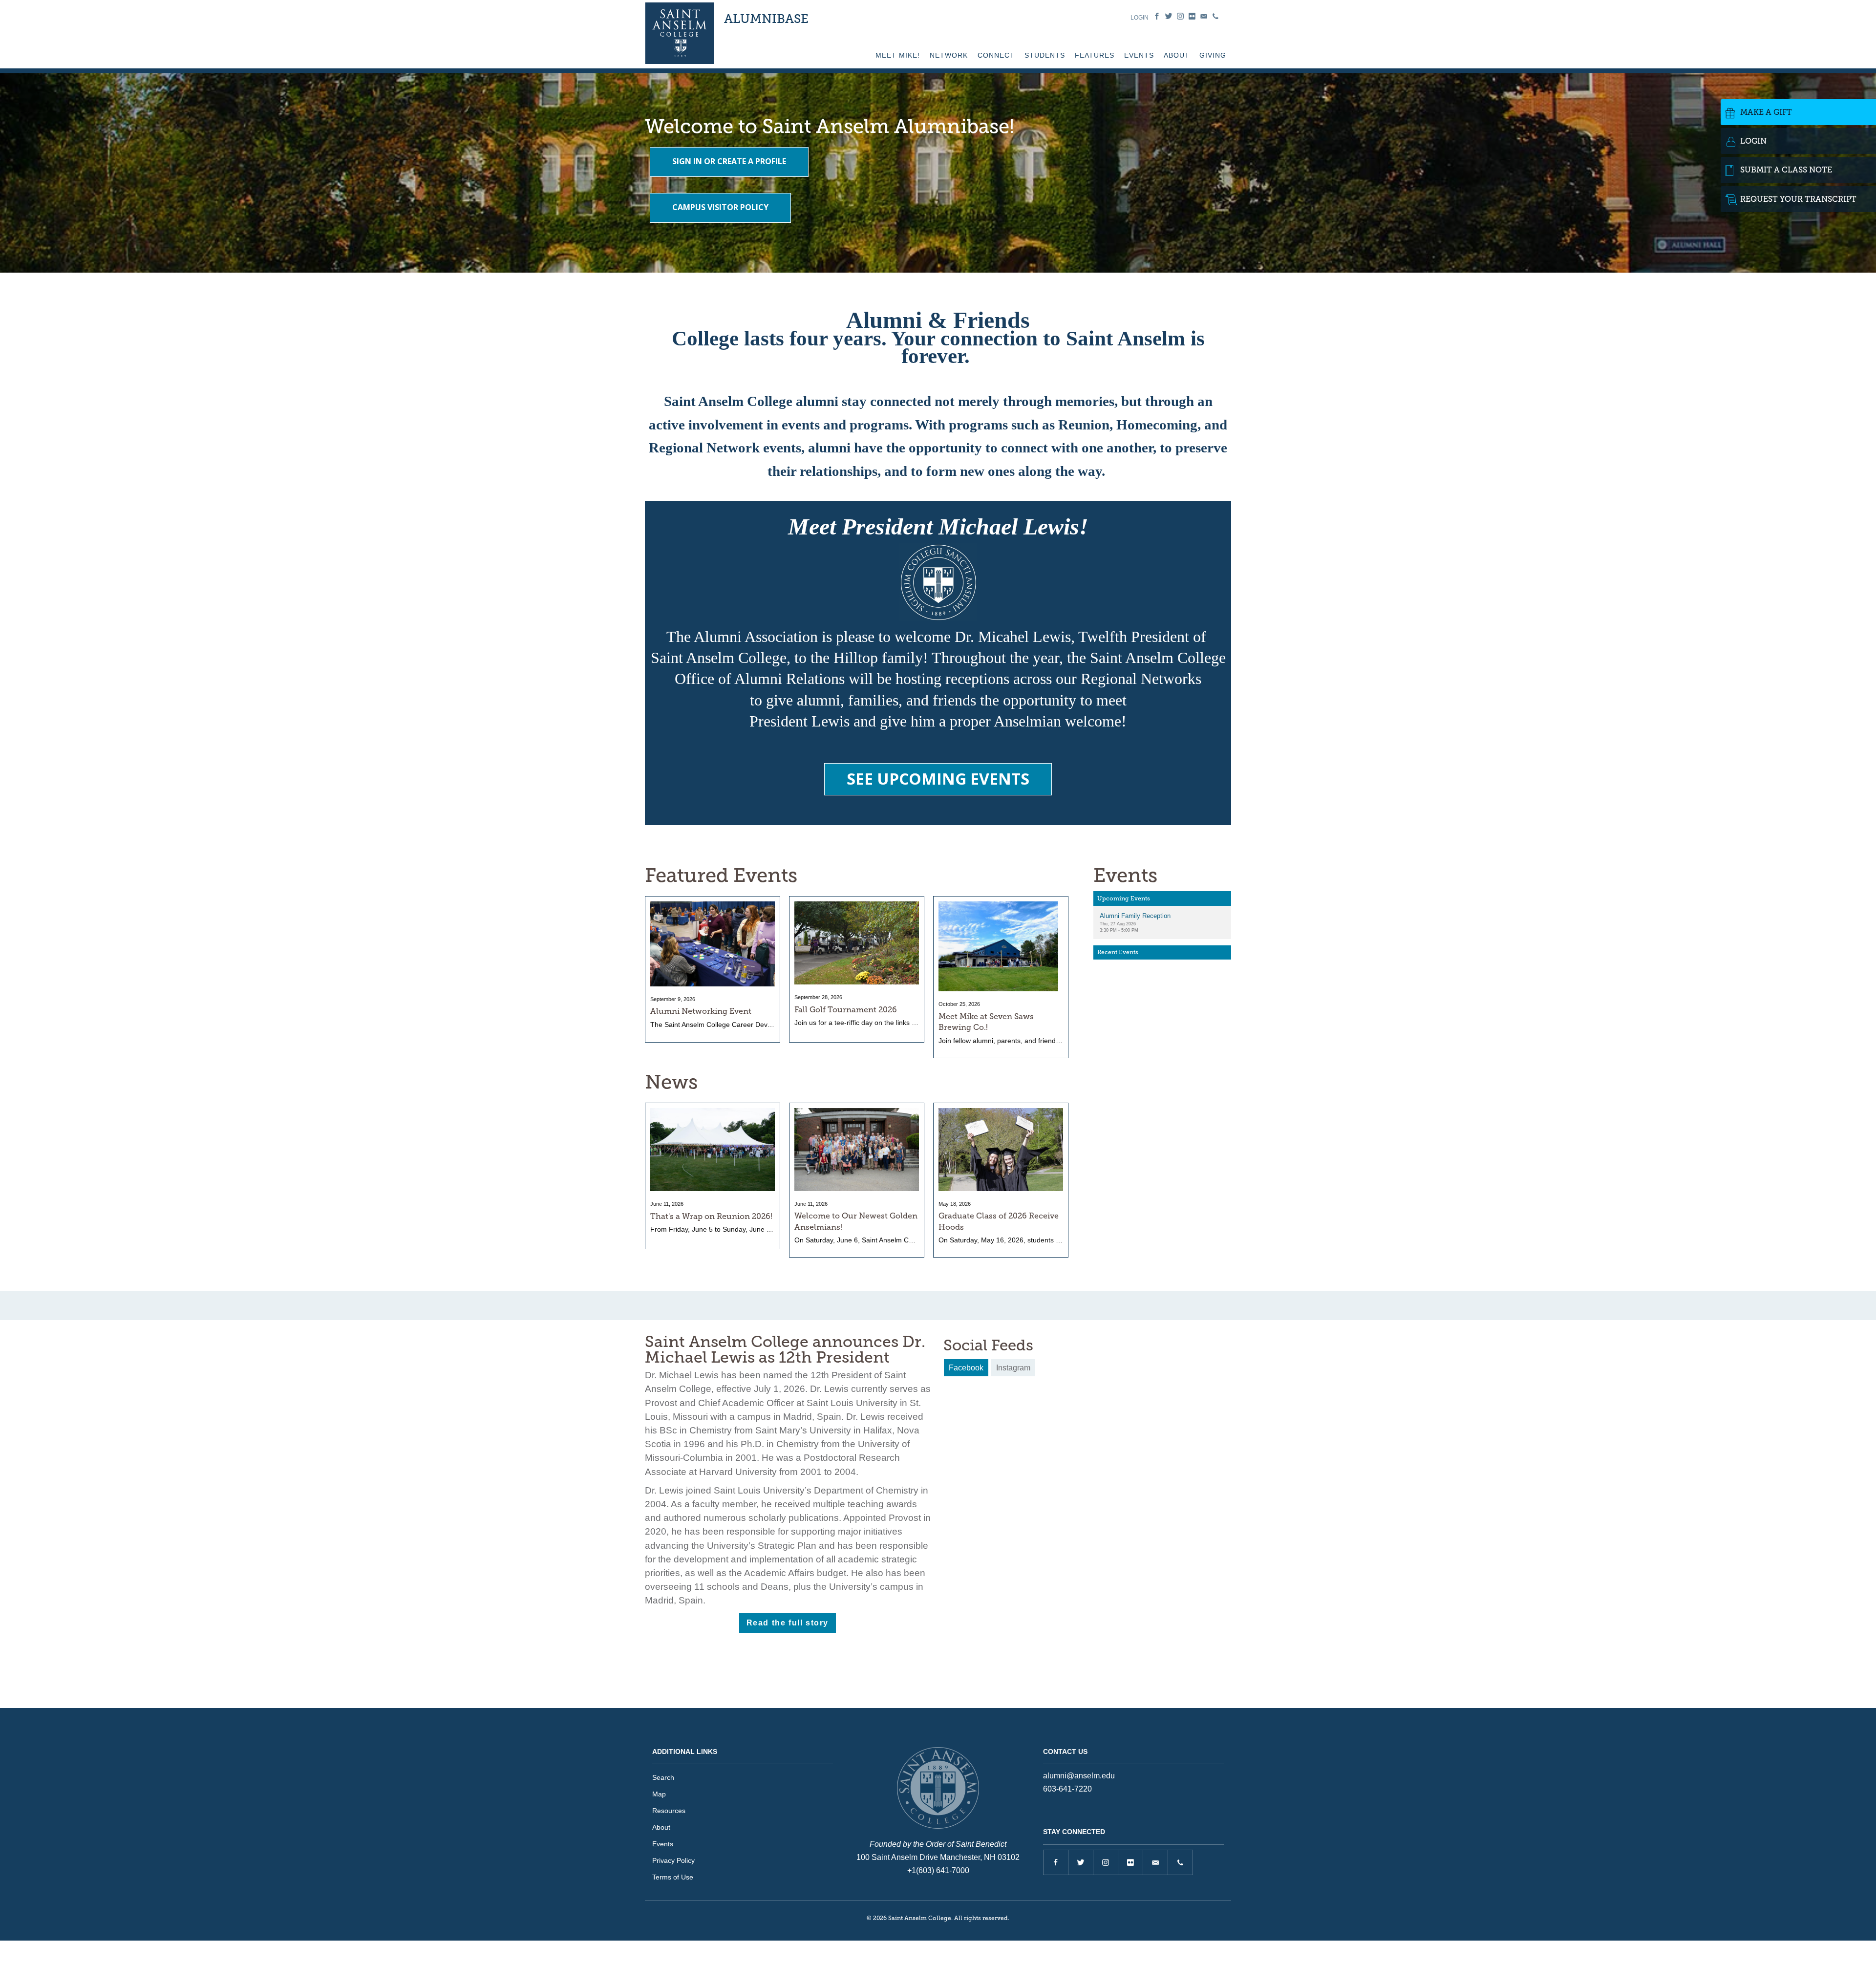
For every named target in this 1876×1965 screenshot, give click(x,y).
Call (1215, 16)
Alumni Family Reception (1135, 916)
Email (1204, 16)
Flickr (1192, 16)
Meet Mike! (898, 55)
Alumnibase (766, 19)
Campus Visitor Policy (720, 207)
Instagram (1180, 16)
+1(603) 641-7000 (938, 1870)
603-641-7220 (1067, 1789)
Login (1140, 18)
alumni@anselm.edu (1079, 1776)
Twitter (1169, 16)
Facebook (1157, 16)
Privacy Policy (673, 1860)
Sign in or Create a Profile (729, 161)
